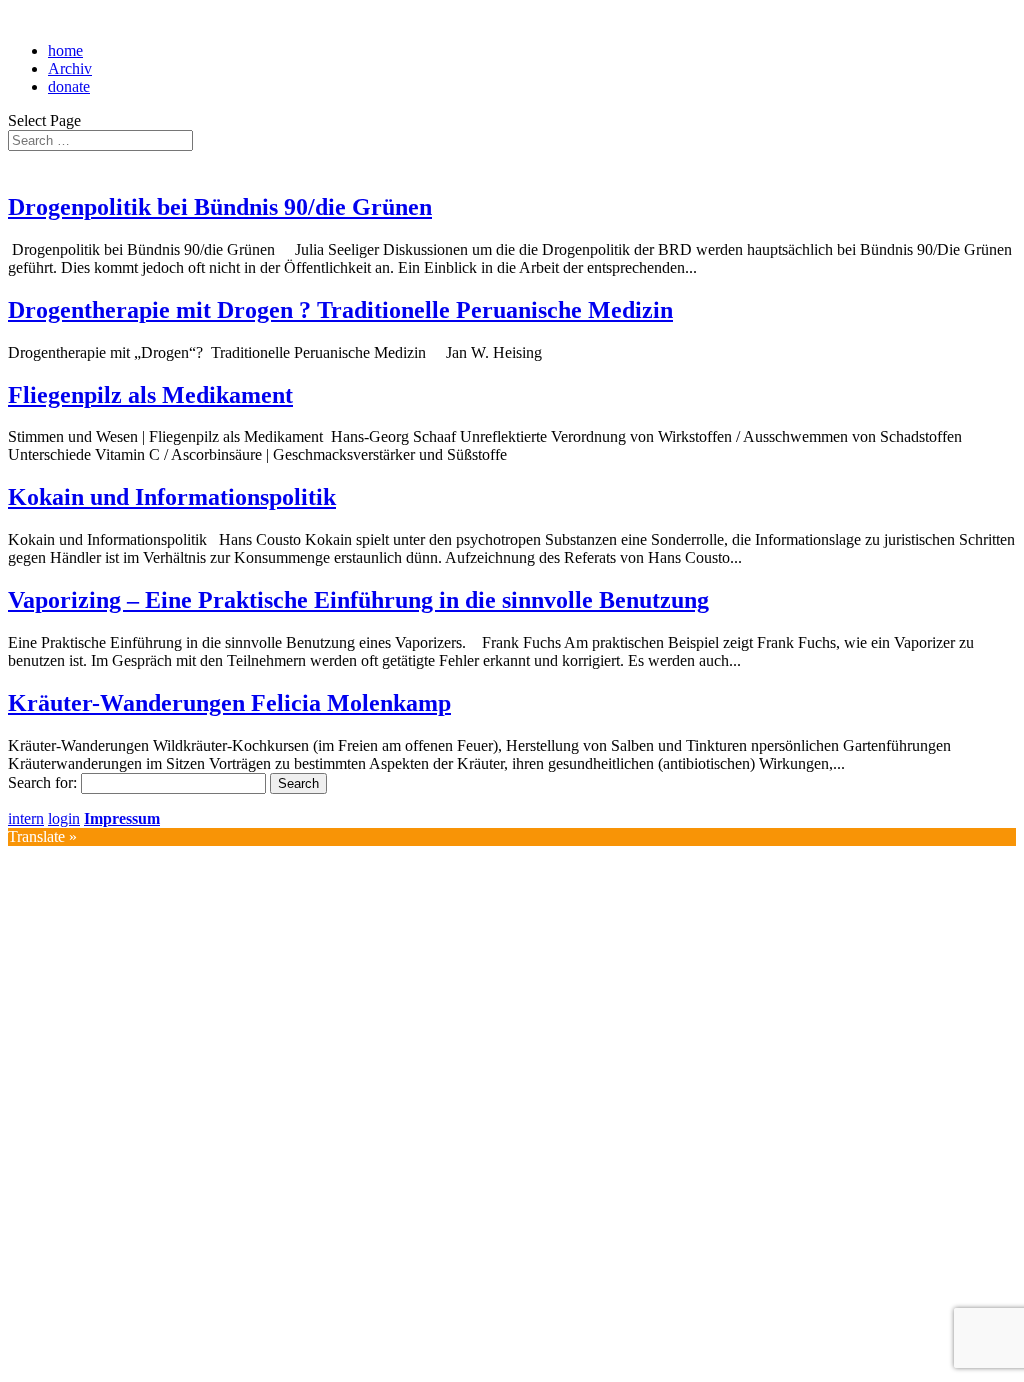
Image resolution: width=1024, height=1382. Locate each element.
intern (26, 818)
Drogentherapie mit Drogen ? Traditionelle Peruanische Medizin (340, 310)
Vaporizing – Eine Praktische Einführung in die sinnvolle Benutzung (358, 600)
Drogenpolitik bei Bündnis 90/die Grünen (220, 207)
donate (69, 86)
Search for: (42, 782)
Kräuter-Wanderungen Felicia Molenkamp (229, 703)
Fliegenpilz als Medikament (150, 395)
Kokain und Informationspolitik (172, 497)
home (65, 50)
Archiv (70, 68)
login (64, 818)
